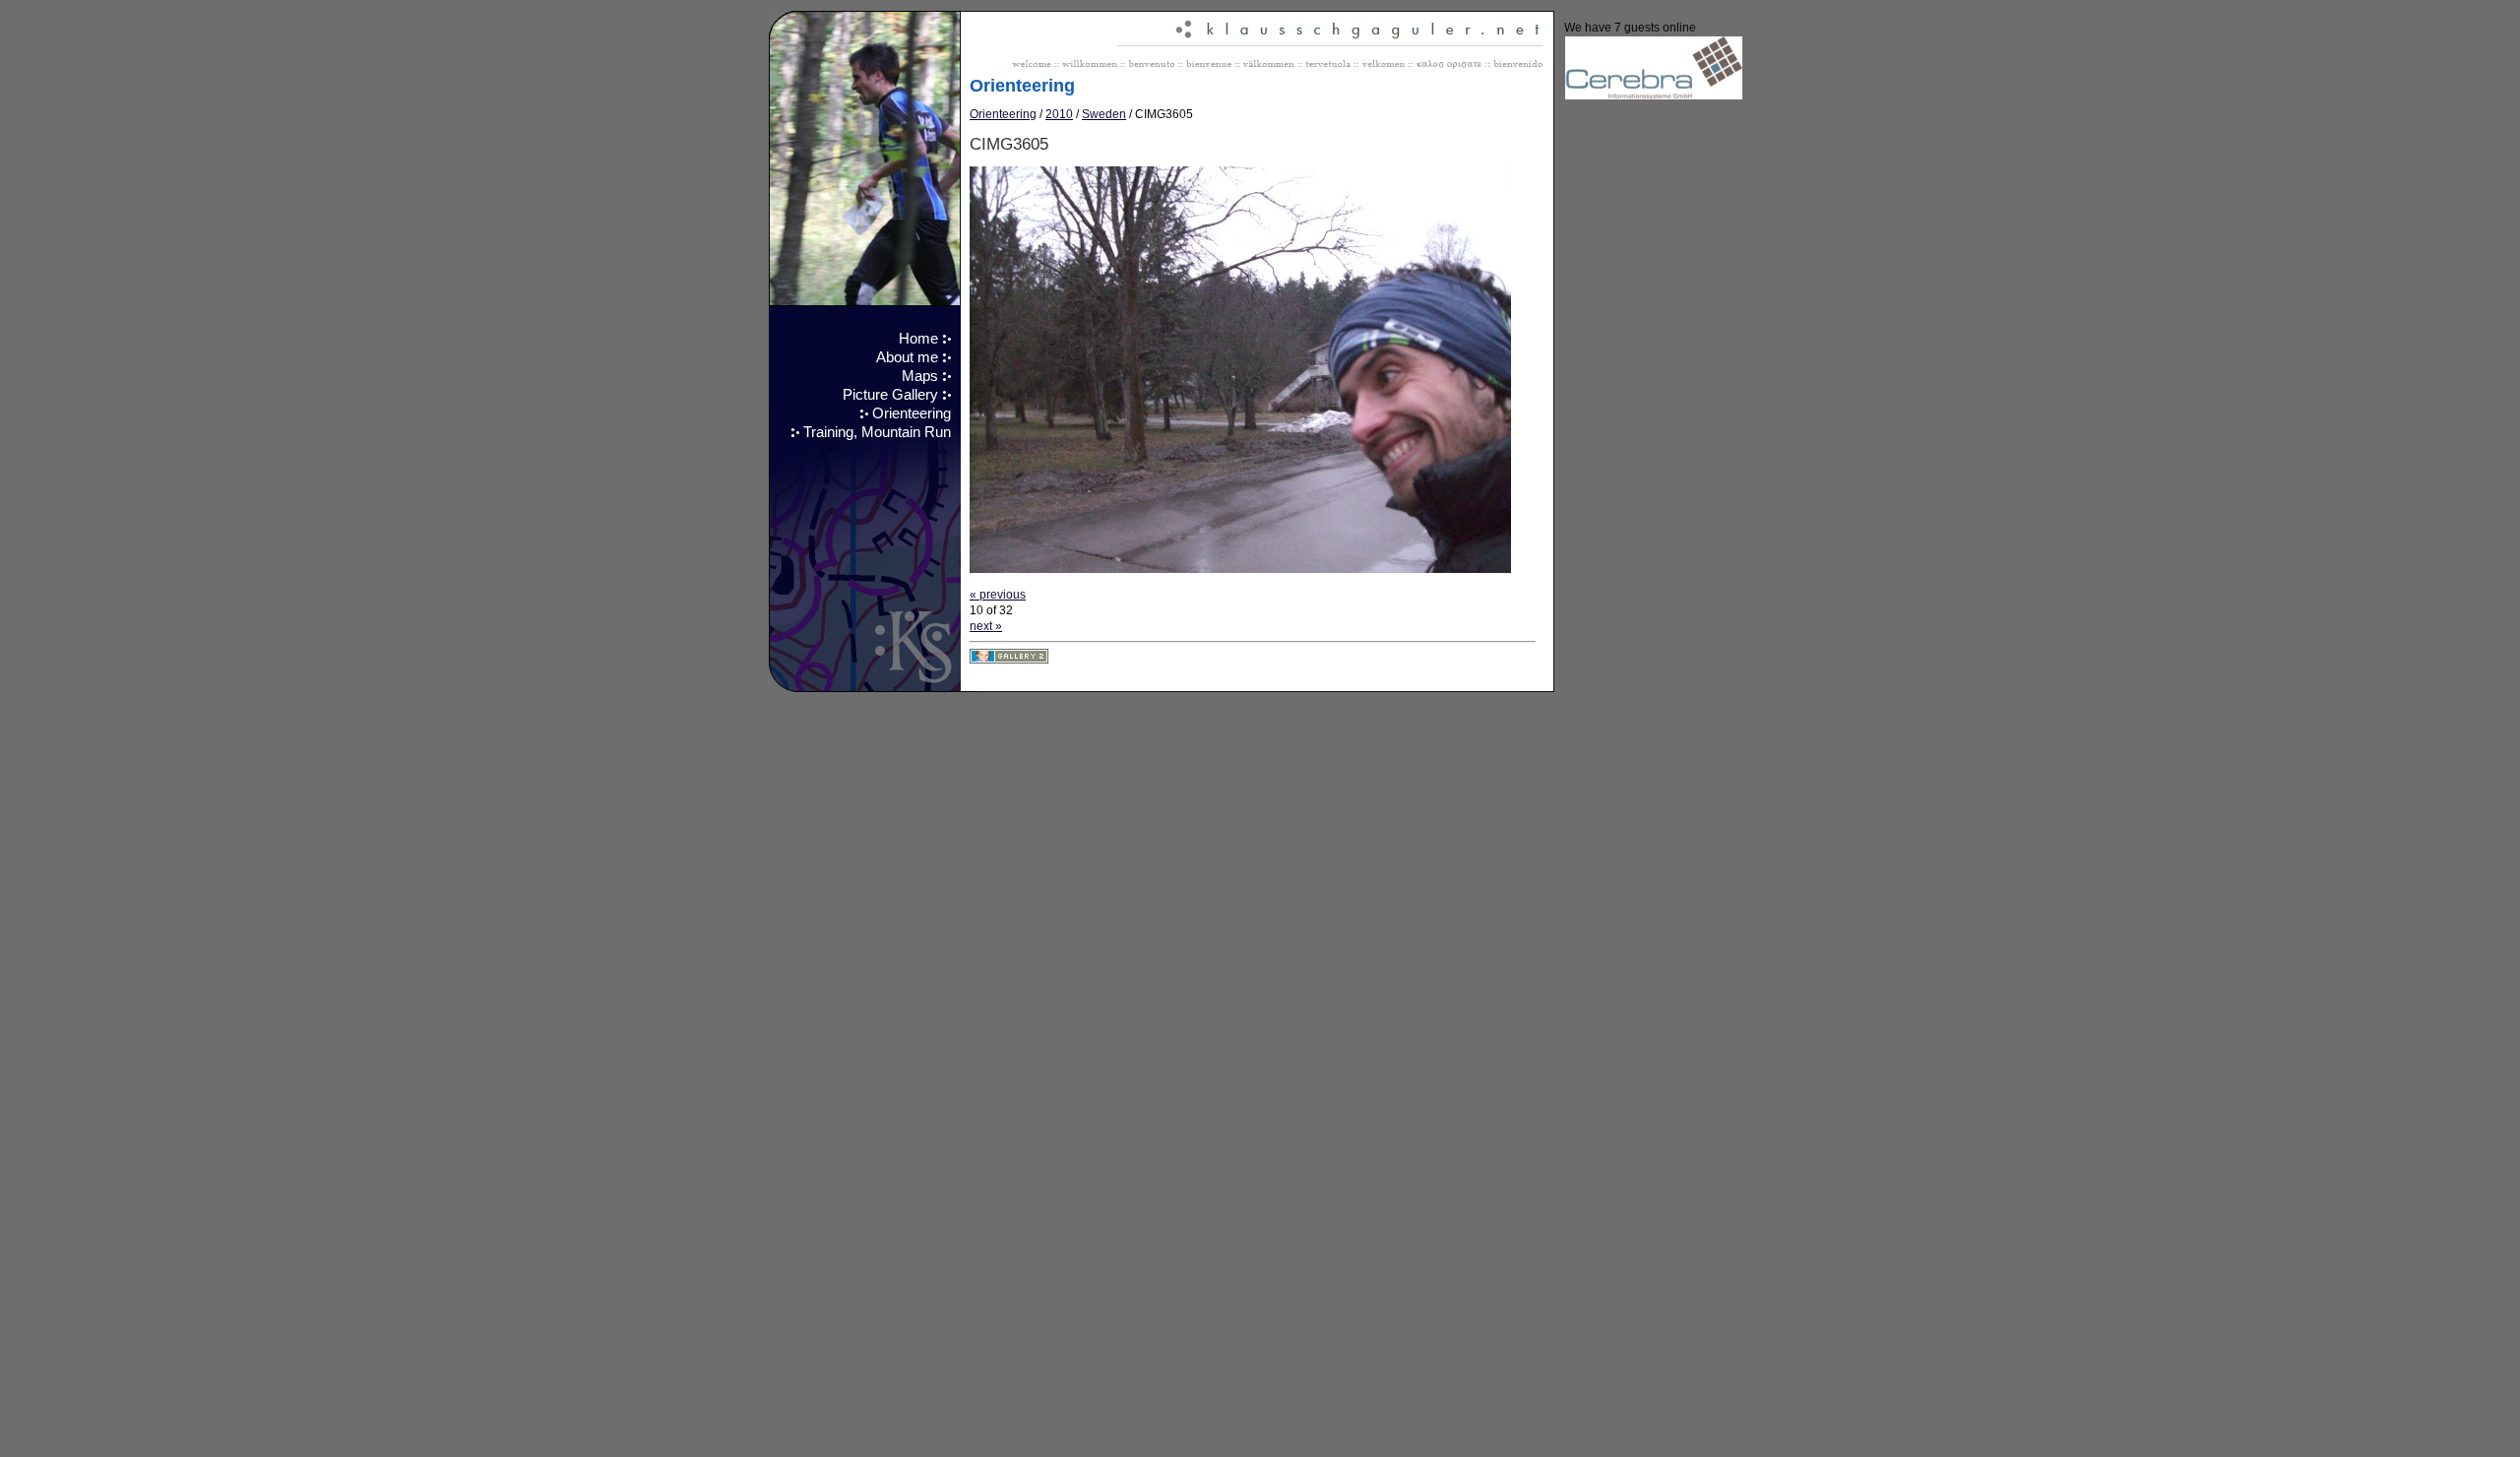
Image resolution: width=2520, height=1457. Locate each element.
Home (918, 339)
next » (986, 626)
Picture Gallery (890, 395)
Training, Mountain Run (877, 432)
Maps (920, 376)
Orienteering (912, 413)
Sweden (1104, 114)
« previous (998, 595)
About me (907, 357)
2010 (1059, 114)
